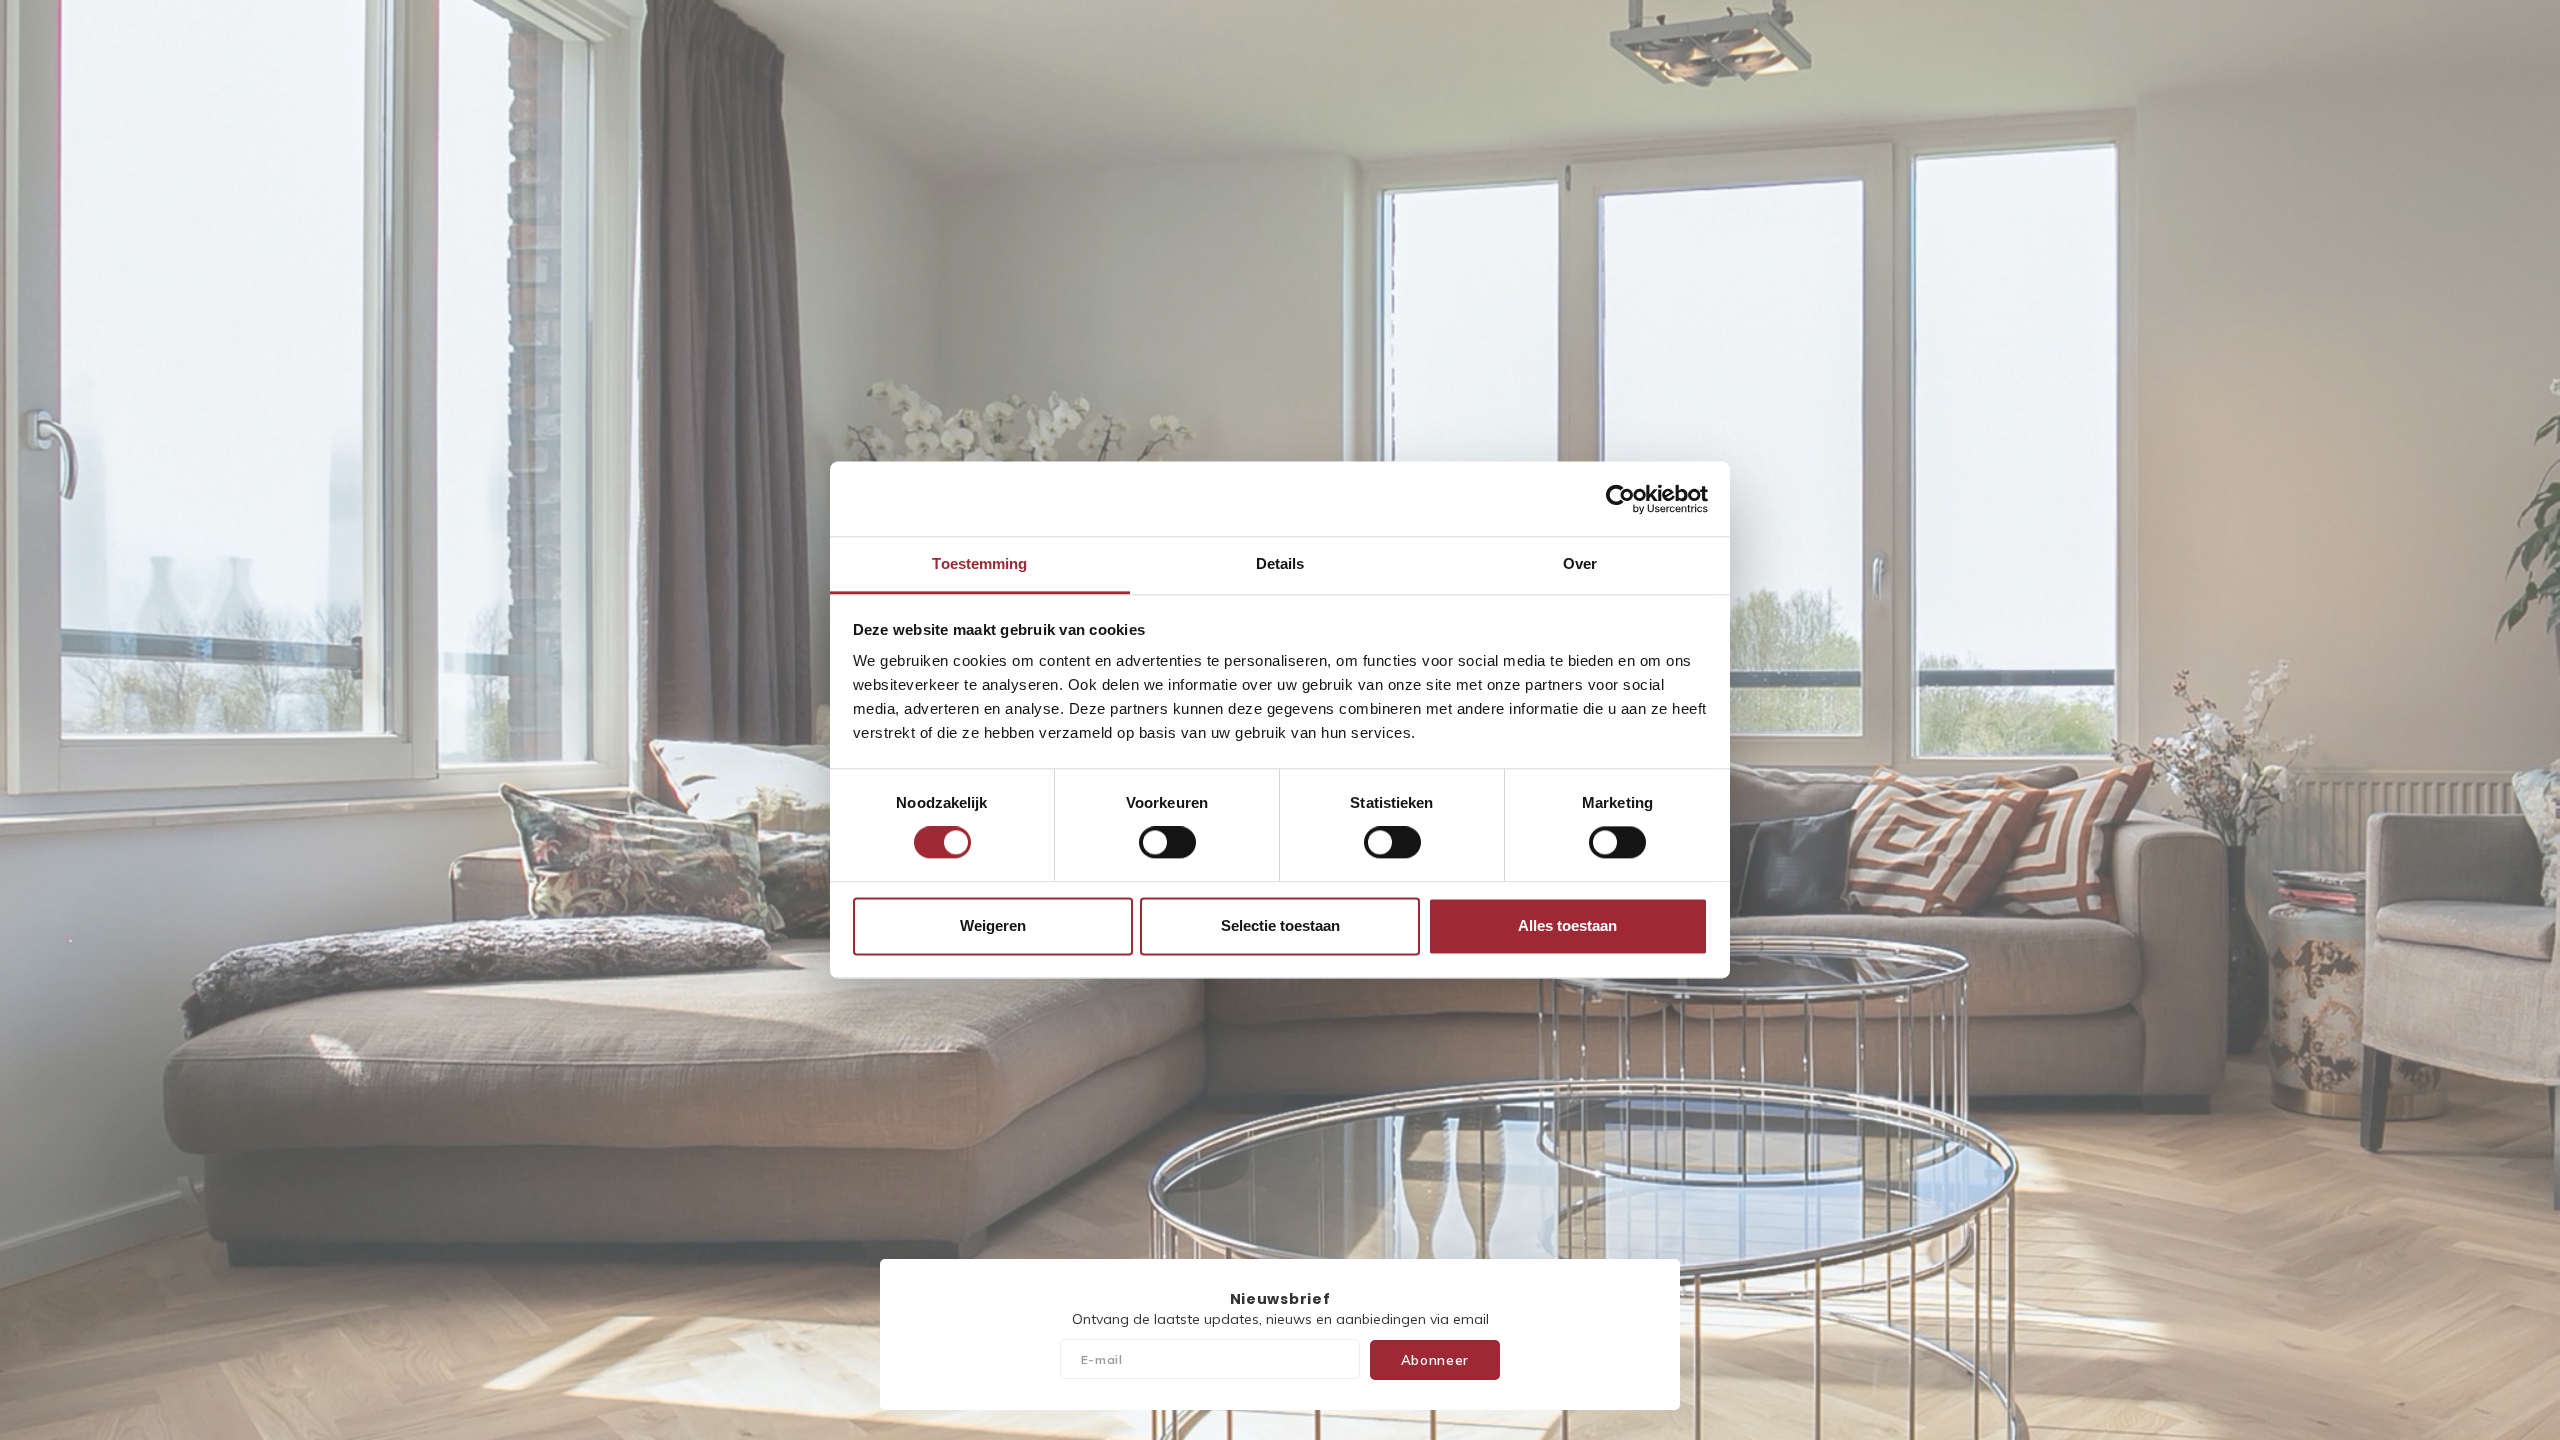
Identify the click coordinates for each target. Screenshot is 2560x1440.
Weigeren (993, 925)
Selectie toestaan (1280, 925)
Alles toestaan (1567, 925)
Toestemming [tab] (979, 563)
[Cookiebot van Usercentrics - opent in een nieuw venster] (1620, 499)
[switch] (1167, 843)
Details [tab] (1280, 563)
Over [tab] (1580, 563)
